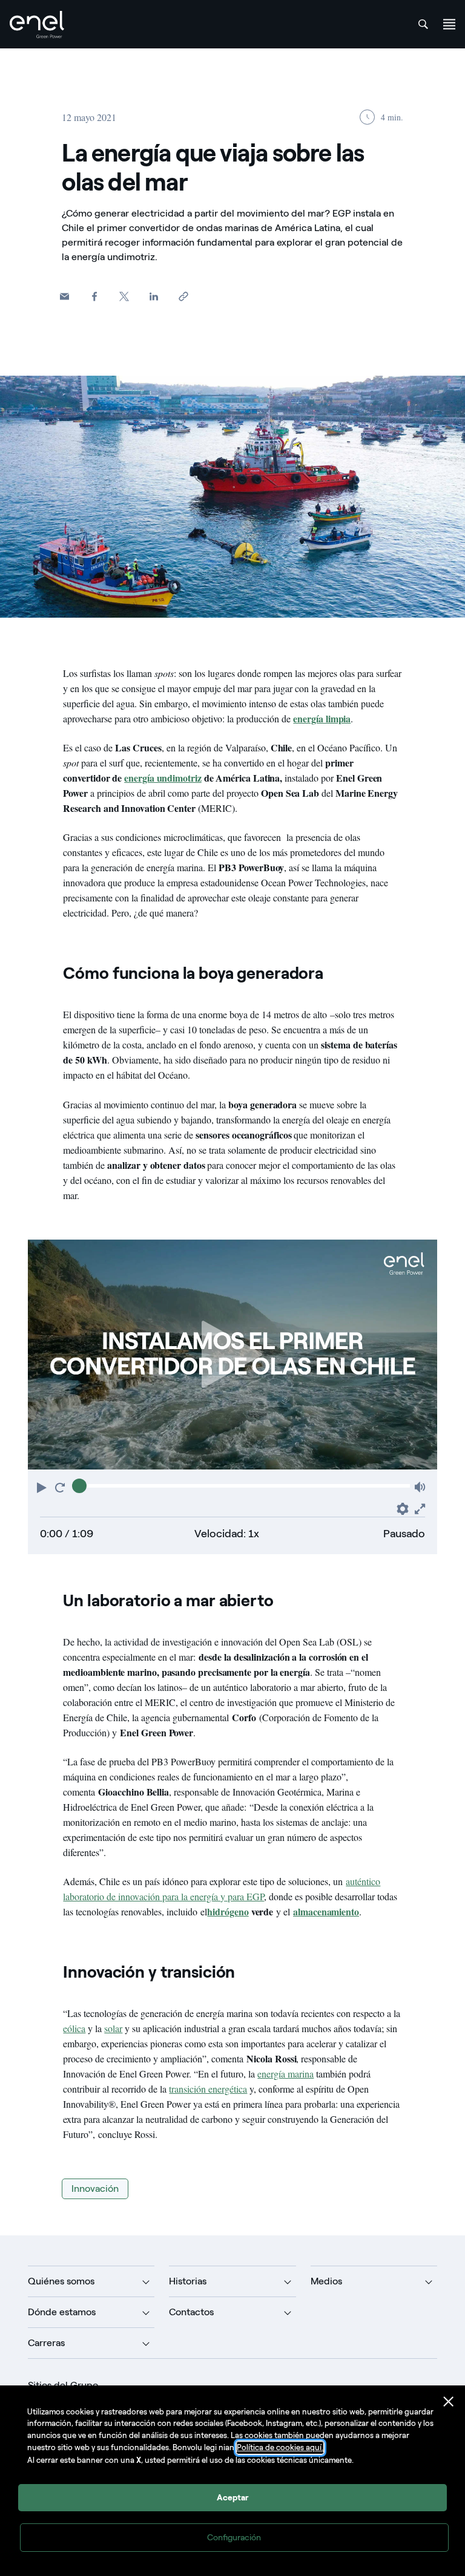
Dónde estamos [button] (62, 2312)
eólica (74, 2028)
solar (113, 2028)
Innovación (95, 2189)
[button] (64, 296)
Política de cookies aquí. (280, 2447)
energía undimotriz (163, 778)
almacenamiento (326, 1911)
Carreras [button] (46, 2343)
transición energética (208, 2089)
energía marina (285, 2074)
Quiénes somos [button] (61, 2281)
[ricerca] (423, 24)
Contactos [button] (191, 2312)
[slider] (79, 1486)
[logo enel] (37, 25)
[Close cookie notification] (449, 2402)
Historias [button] (188, 2281)
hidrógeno (228, 1911)
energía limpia (322, 718)
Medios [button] (326, 2281)
